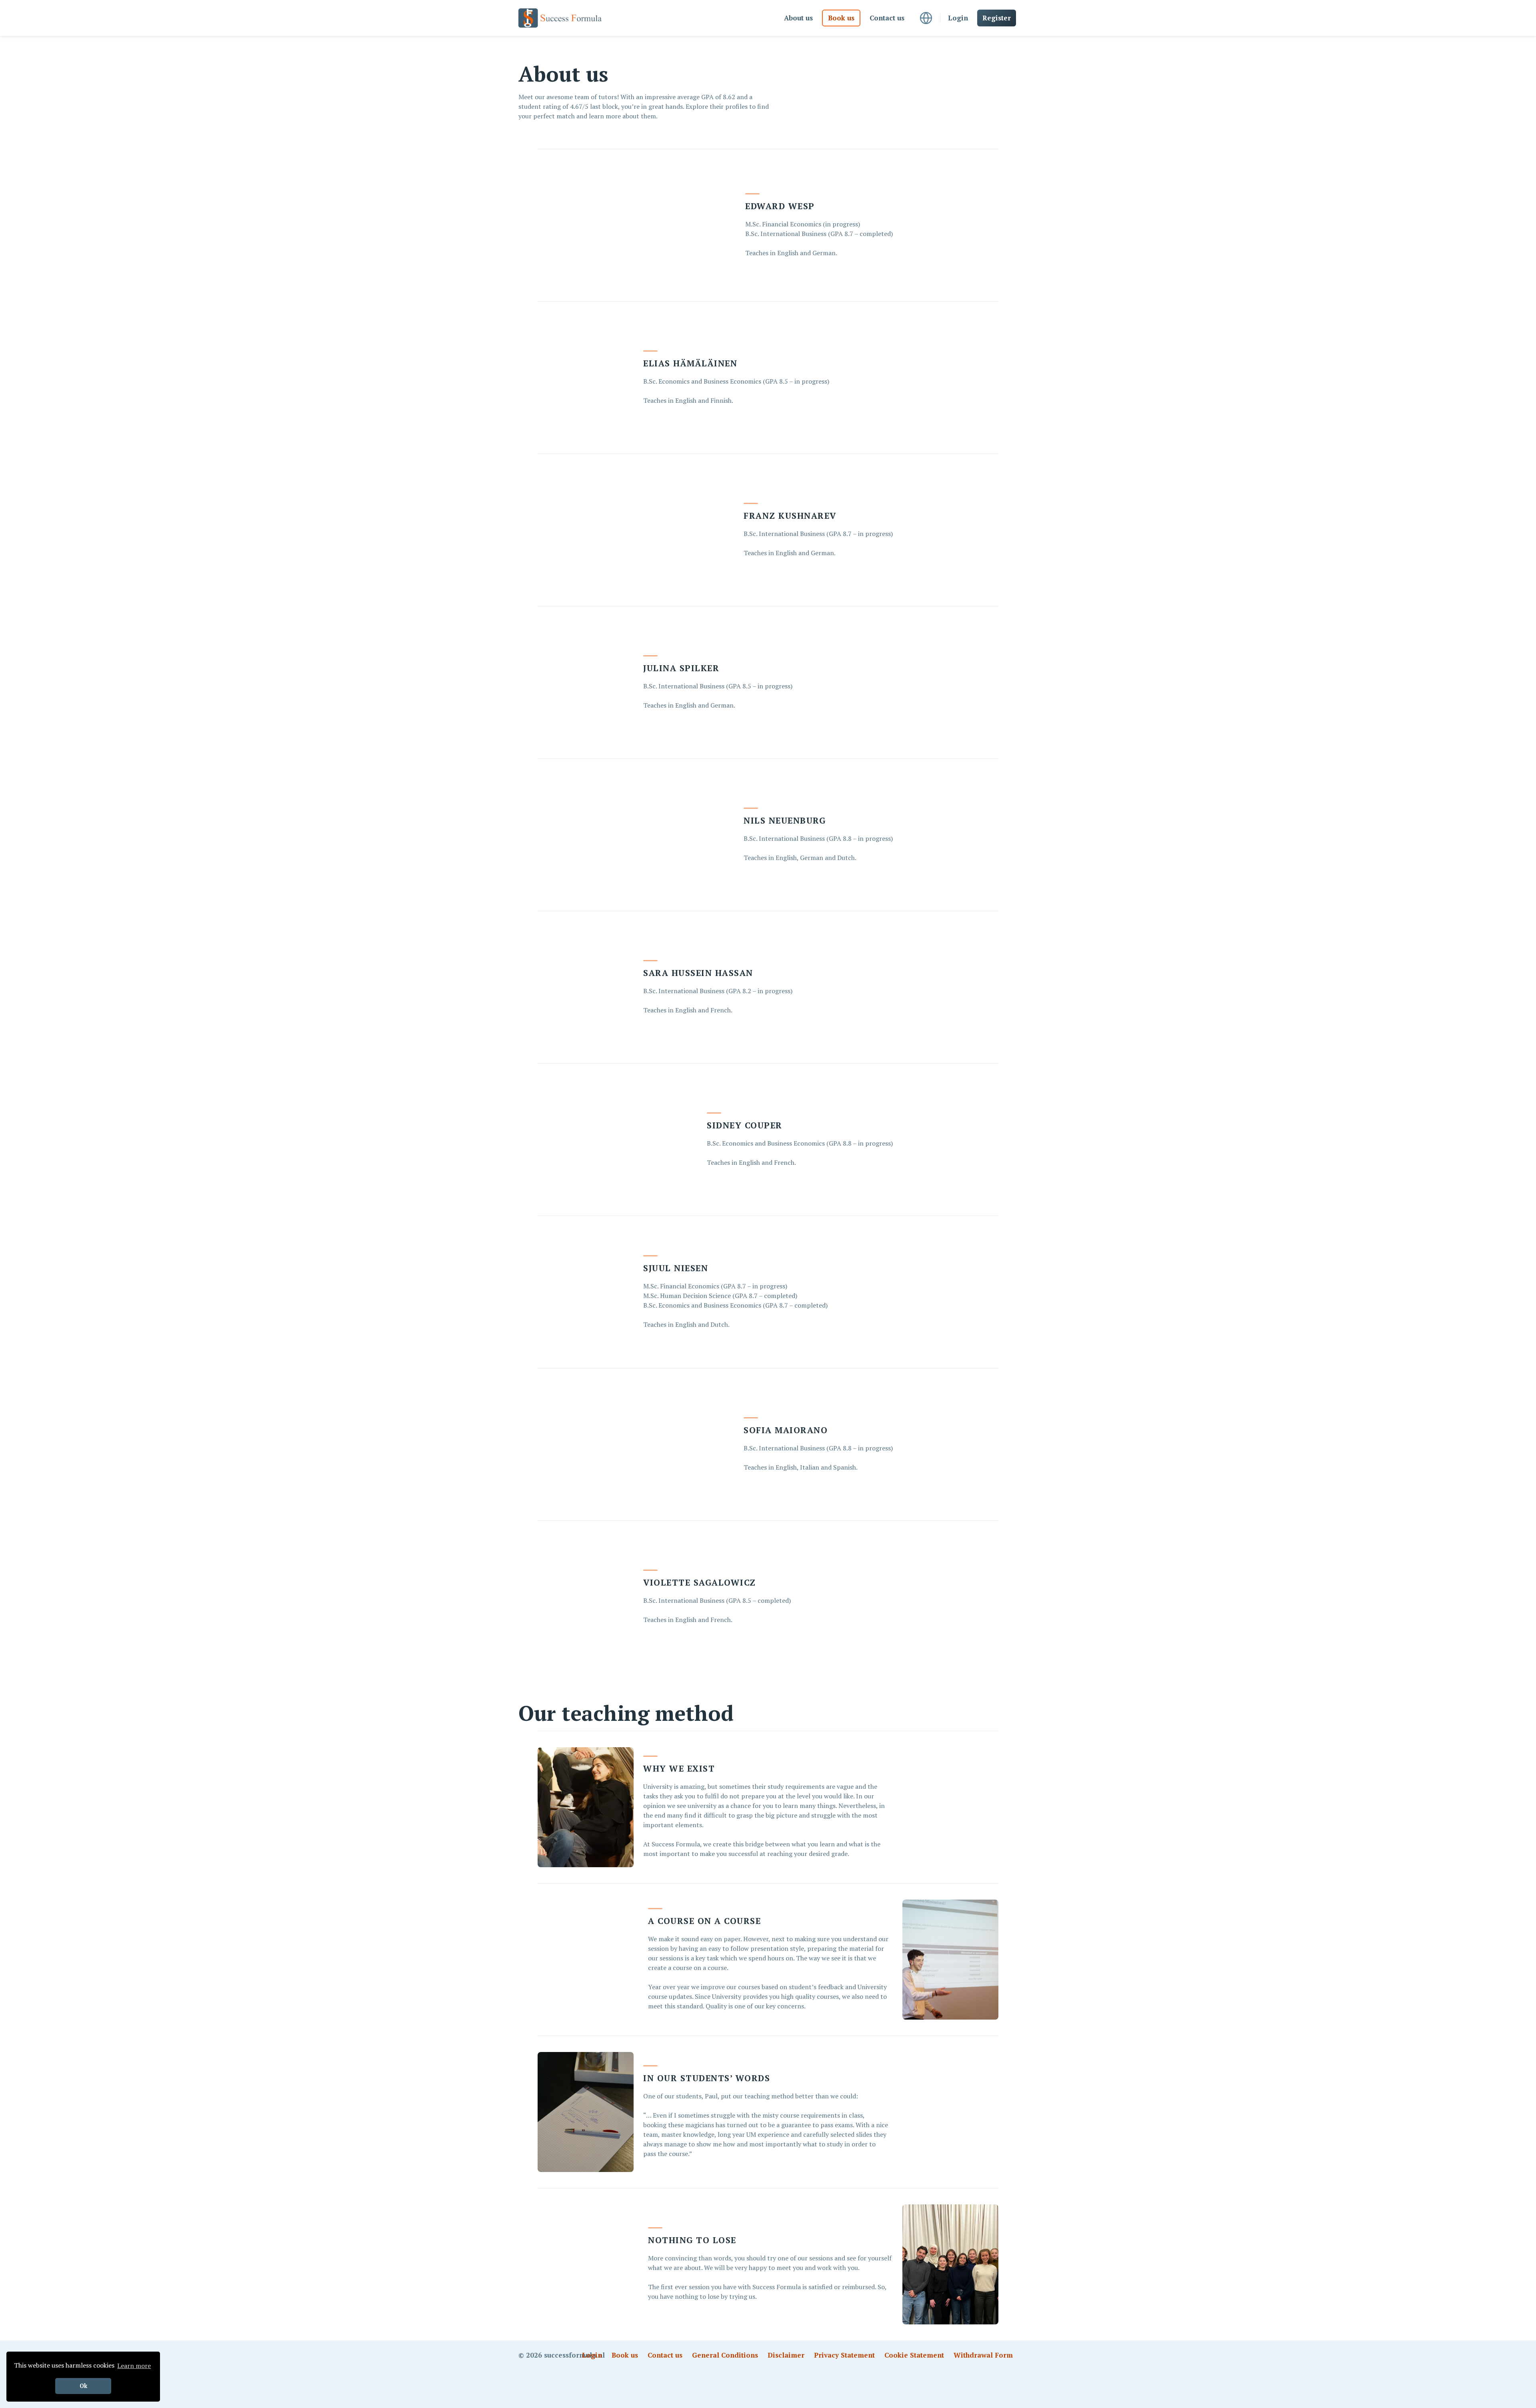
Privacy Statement (844, 2355)
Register (997, 18)
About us (798, 18)
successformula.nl (574, 2355)
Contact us (887, 18)
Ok (83, 2386)
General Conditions (725, 2355)
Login (958, 18)
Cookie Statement (914, 2355)
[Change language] (926, 18)
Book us (841, 18)
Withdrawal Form (983, 2355)
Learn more (134, 2366)
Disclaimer (786, 2355)
